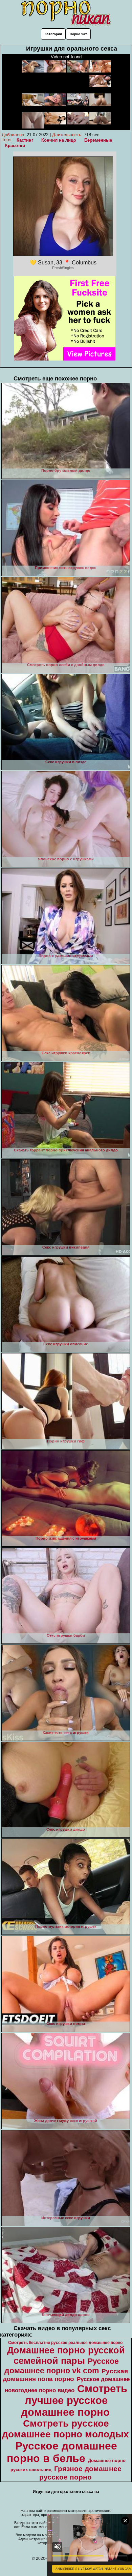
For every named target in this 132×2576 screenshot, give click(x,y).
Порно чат (78, 34)
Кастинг (25, 140)
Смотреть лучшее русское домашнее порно (74, 2400)
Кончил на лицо (59, 140)
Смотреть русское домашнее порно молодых (65, 2429)
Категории (53, 34)
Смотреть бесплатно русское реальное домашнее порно (65, 2343)
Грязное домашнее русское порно (81, 2473)
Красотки (15, 146)
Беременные (98, 140)
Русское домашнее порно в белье (62, 2452)
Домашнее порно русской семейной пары (66, 2356)
